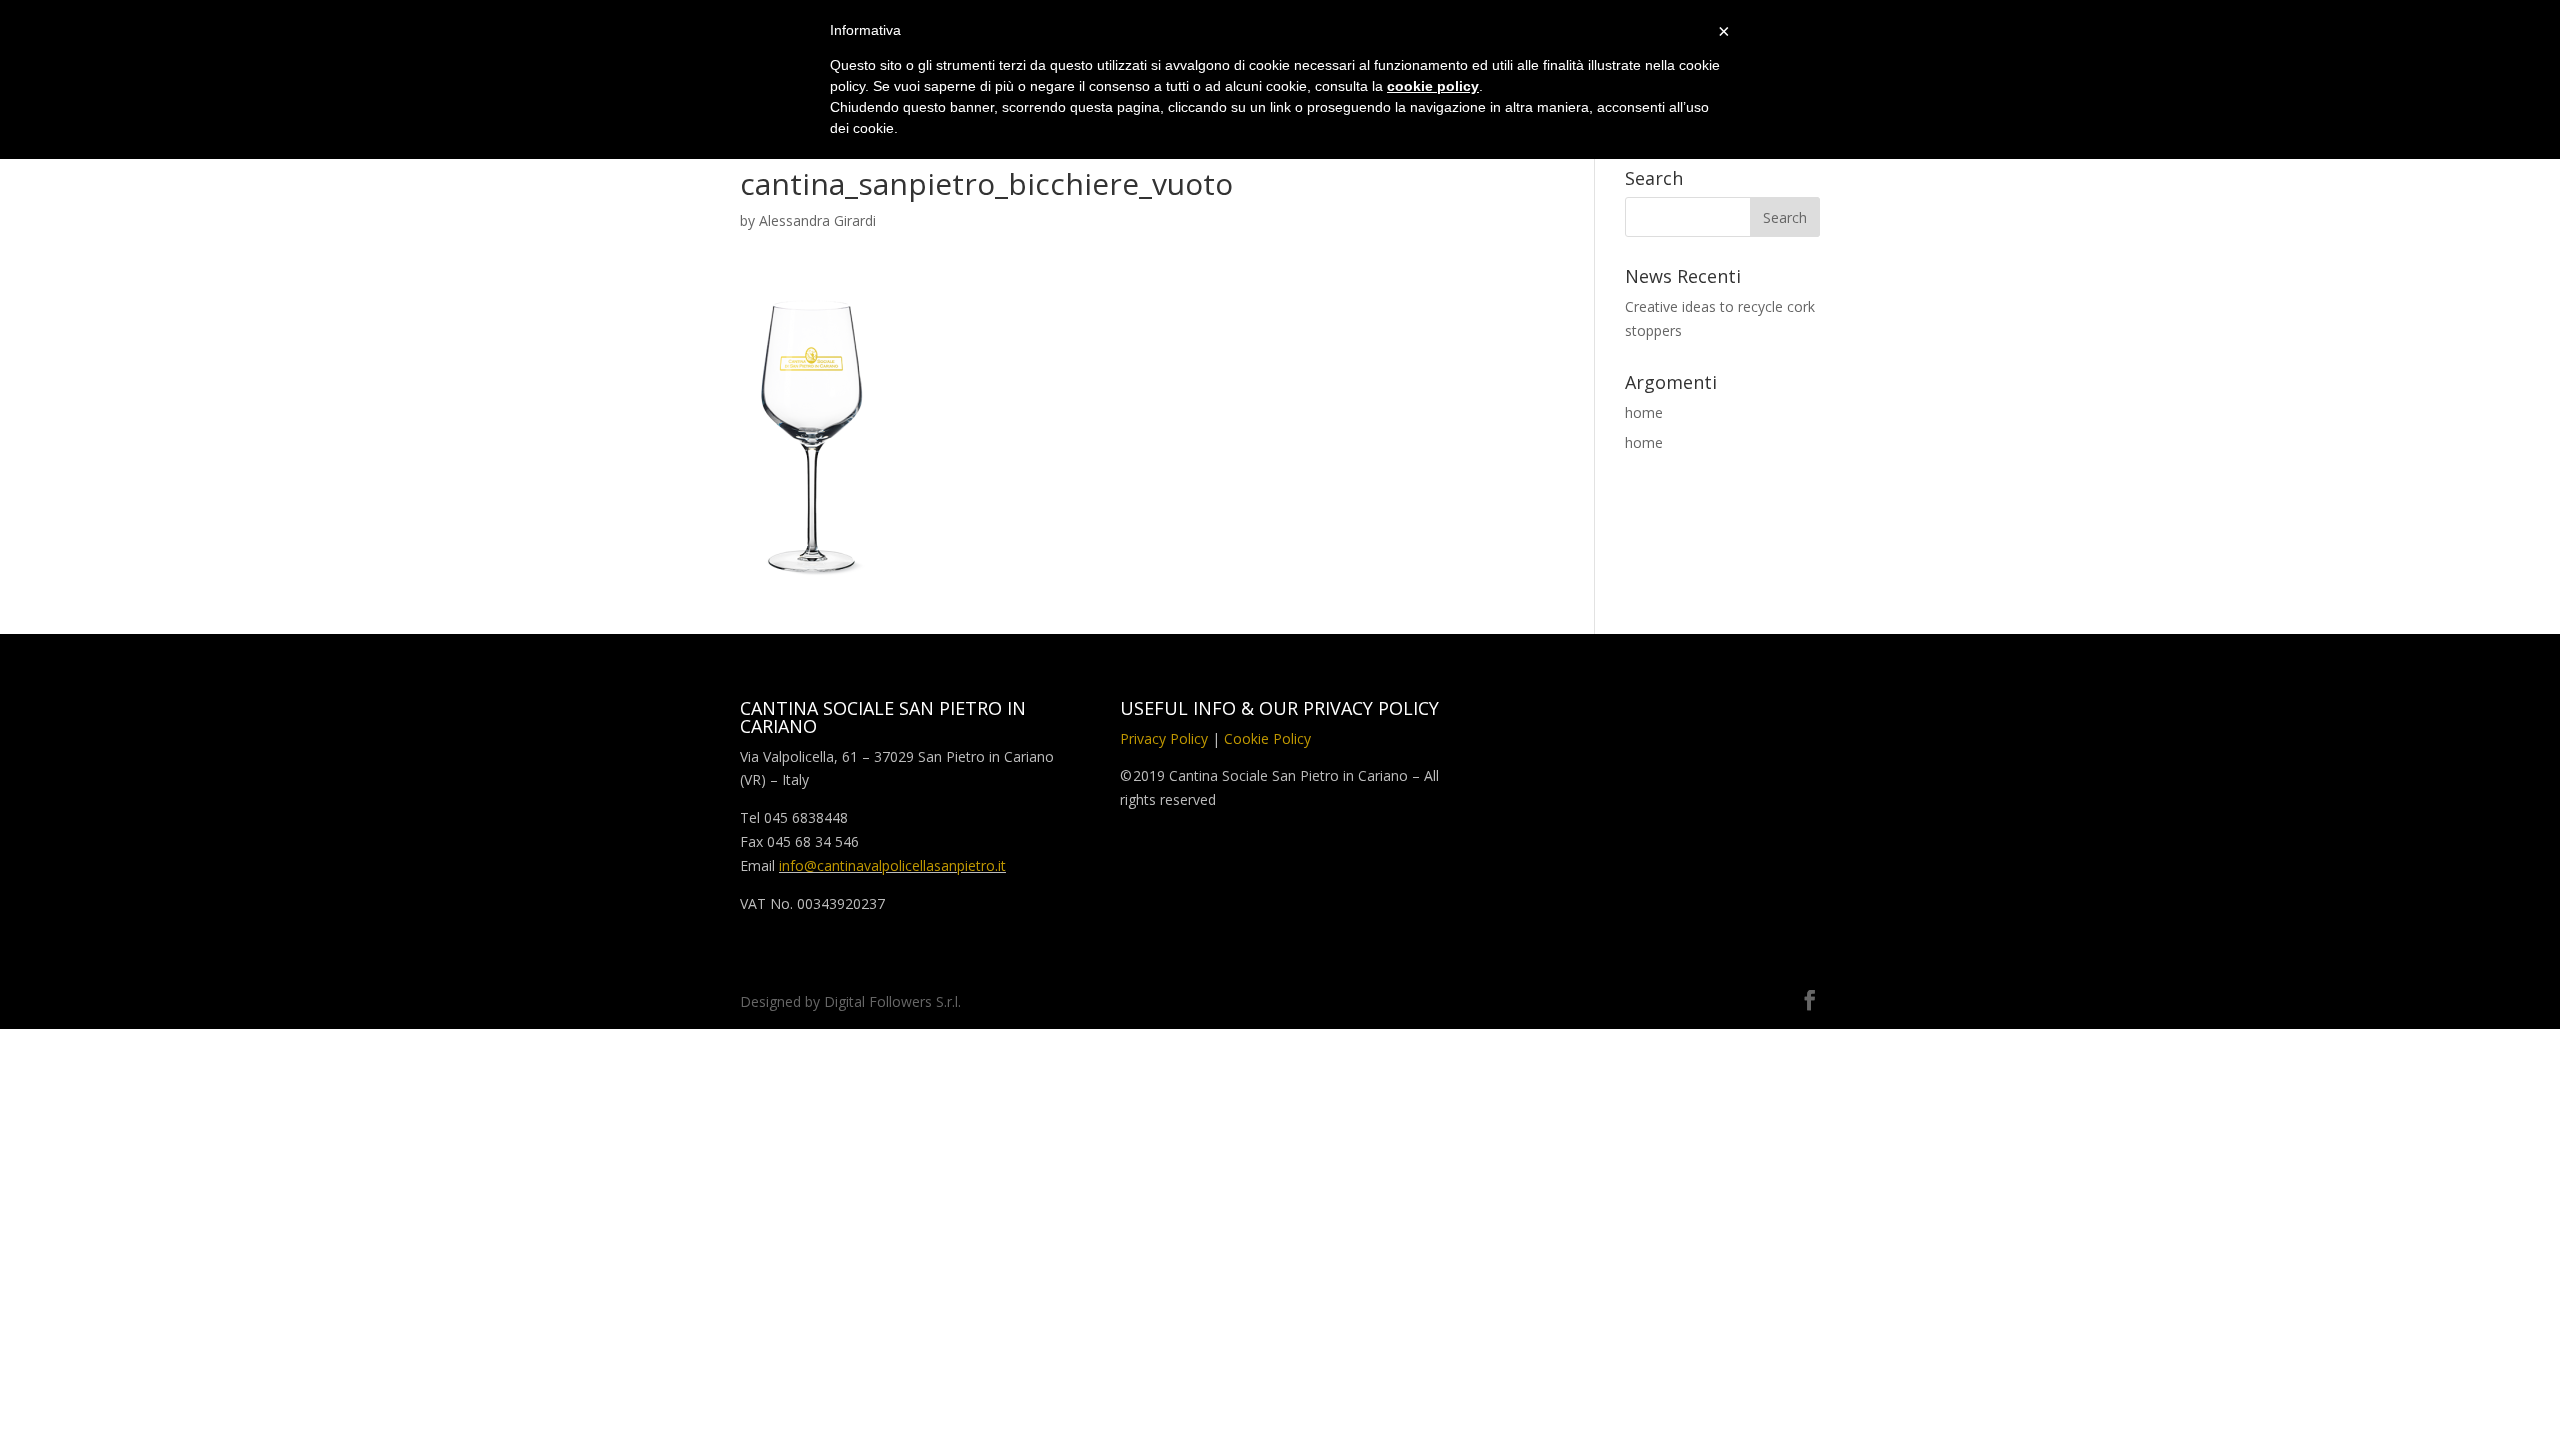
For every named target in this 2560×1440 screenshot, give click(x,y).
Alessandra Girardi (817, 220)
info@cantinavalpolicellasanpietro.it (892, 865)
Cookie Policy (1267, 738)
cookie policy (1433, 86)
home (1644, 412)
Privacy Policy (1164, 738)
